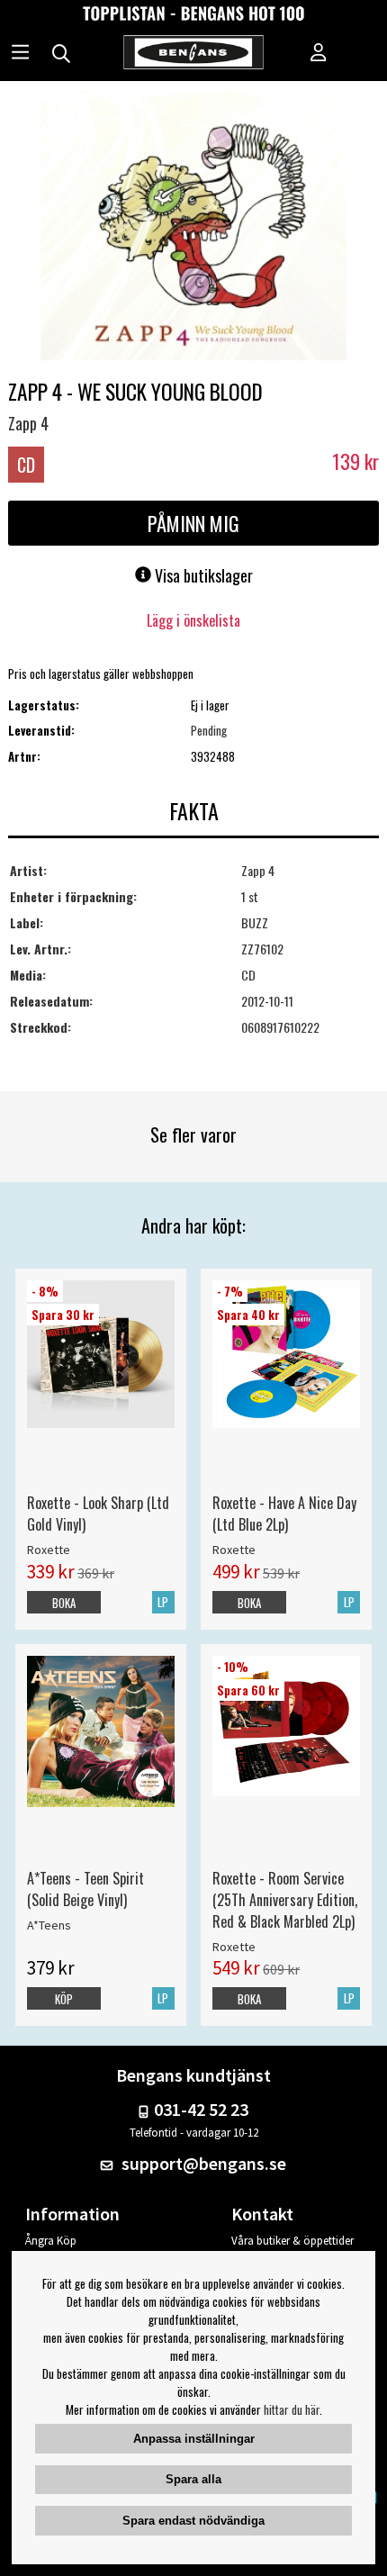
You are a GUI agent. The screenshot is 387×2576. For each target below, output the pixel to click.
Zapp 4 (28, 423)
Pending (209, 730)
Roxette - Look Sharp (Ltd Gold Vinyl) (98, 1514)
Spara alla (193, 2479)
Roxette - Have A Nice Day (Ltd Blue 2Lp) (284, 1514)
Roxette (49, 1550)
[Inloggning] (319, 54)
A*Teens (49, 1925)
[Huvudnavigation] (20, 54)
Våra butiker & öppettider (292, 2241)
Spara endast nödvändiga (193, 2521)
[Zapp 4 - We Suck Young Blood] (193, 228)
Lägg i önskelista (193, 620)
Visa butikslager (202, 575)
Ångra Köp (51, 2241)
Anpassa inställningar (194, 2439)
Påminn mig (193, 523)
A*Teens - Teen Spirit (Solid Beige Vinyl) (85, 1889)
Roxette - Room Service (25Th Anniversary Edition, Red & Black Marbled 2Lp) (285, 1900)
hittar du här (292, 2409)
